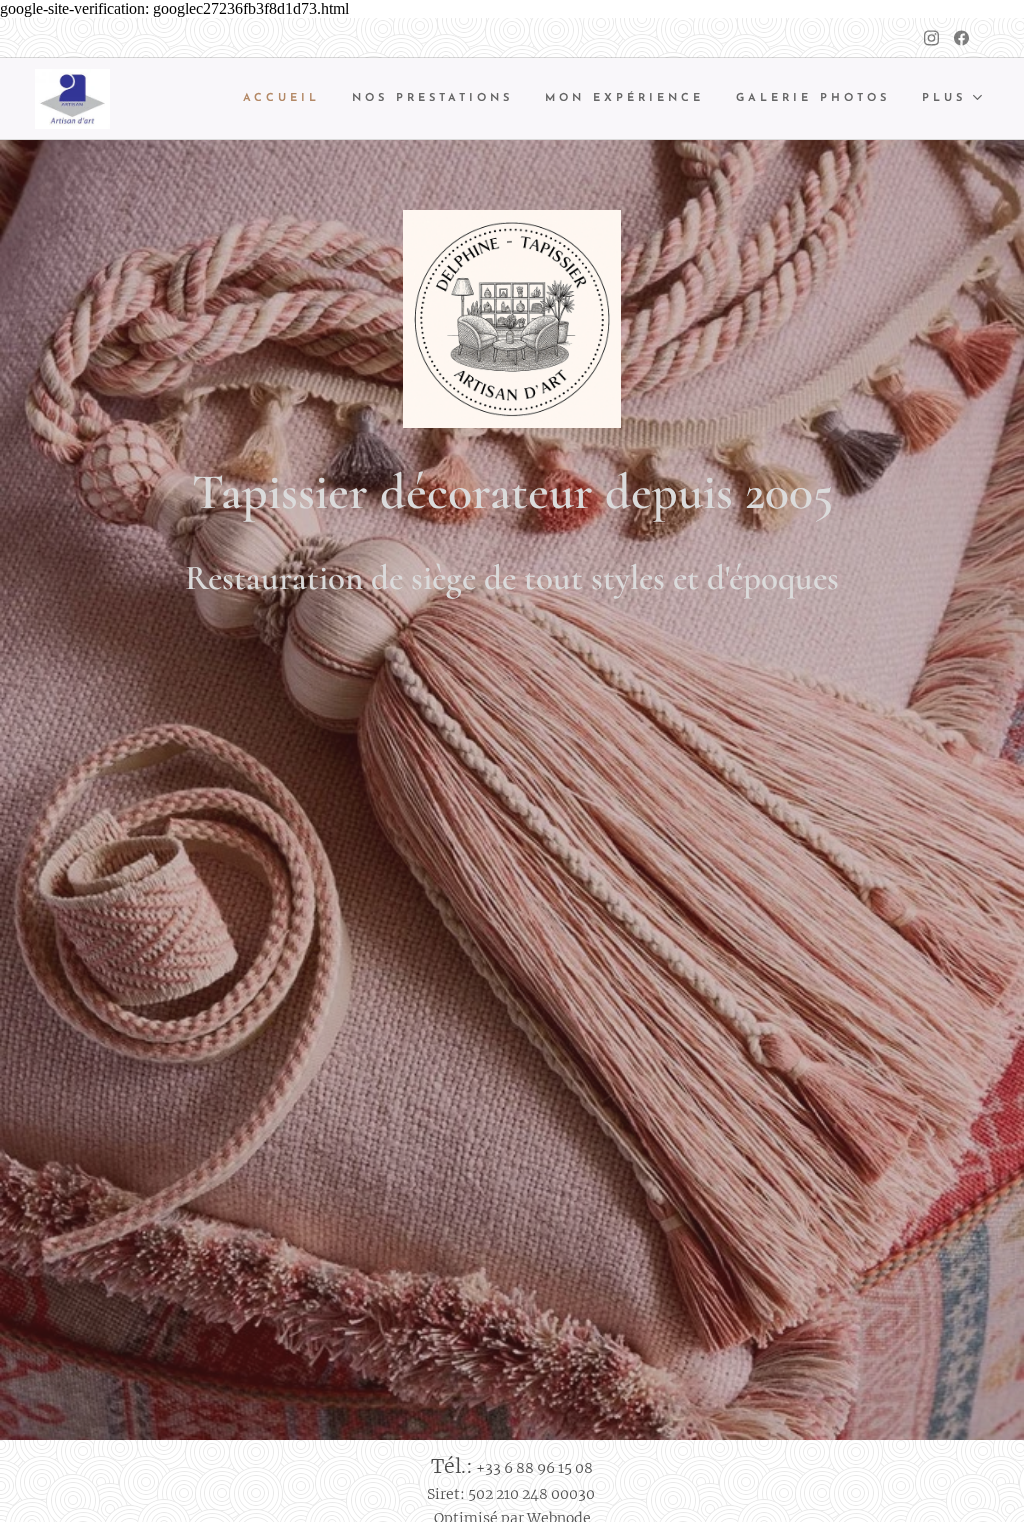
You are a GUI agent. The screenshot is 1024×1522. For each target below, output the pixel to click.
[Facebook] (961, 38)
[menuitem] (287, 99)
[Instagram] (931, 38)
